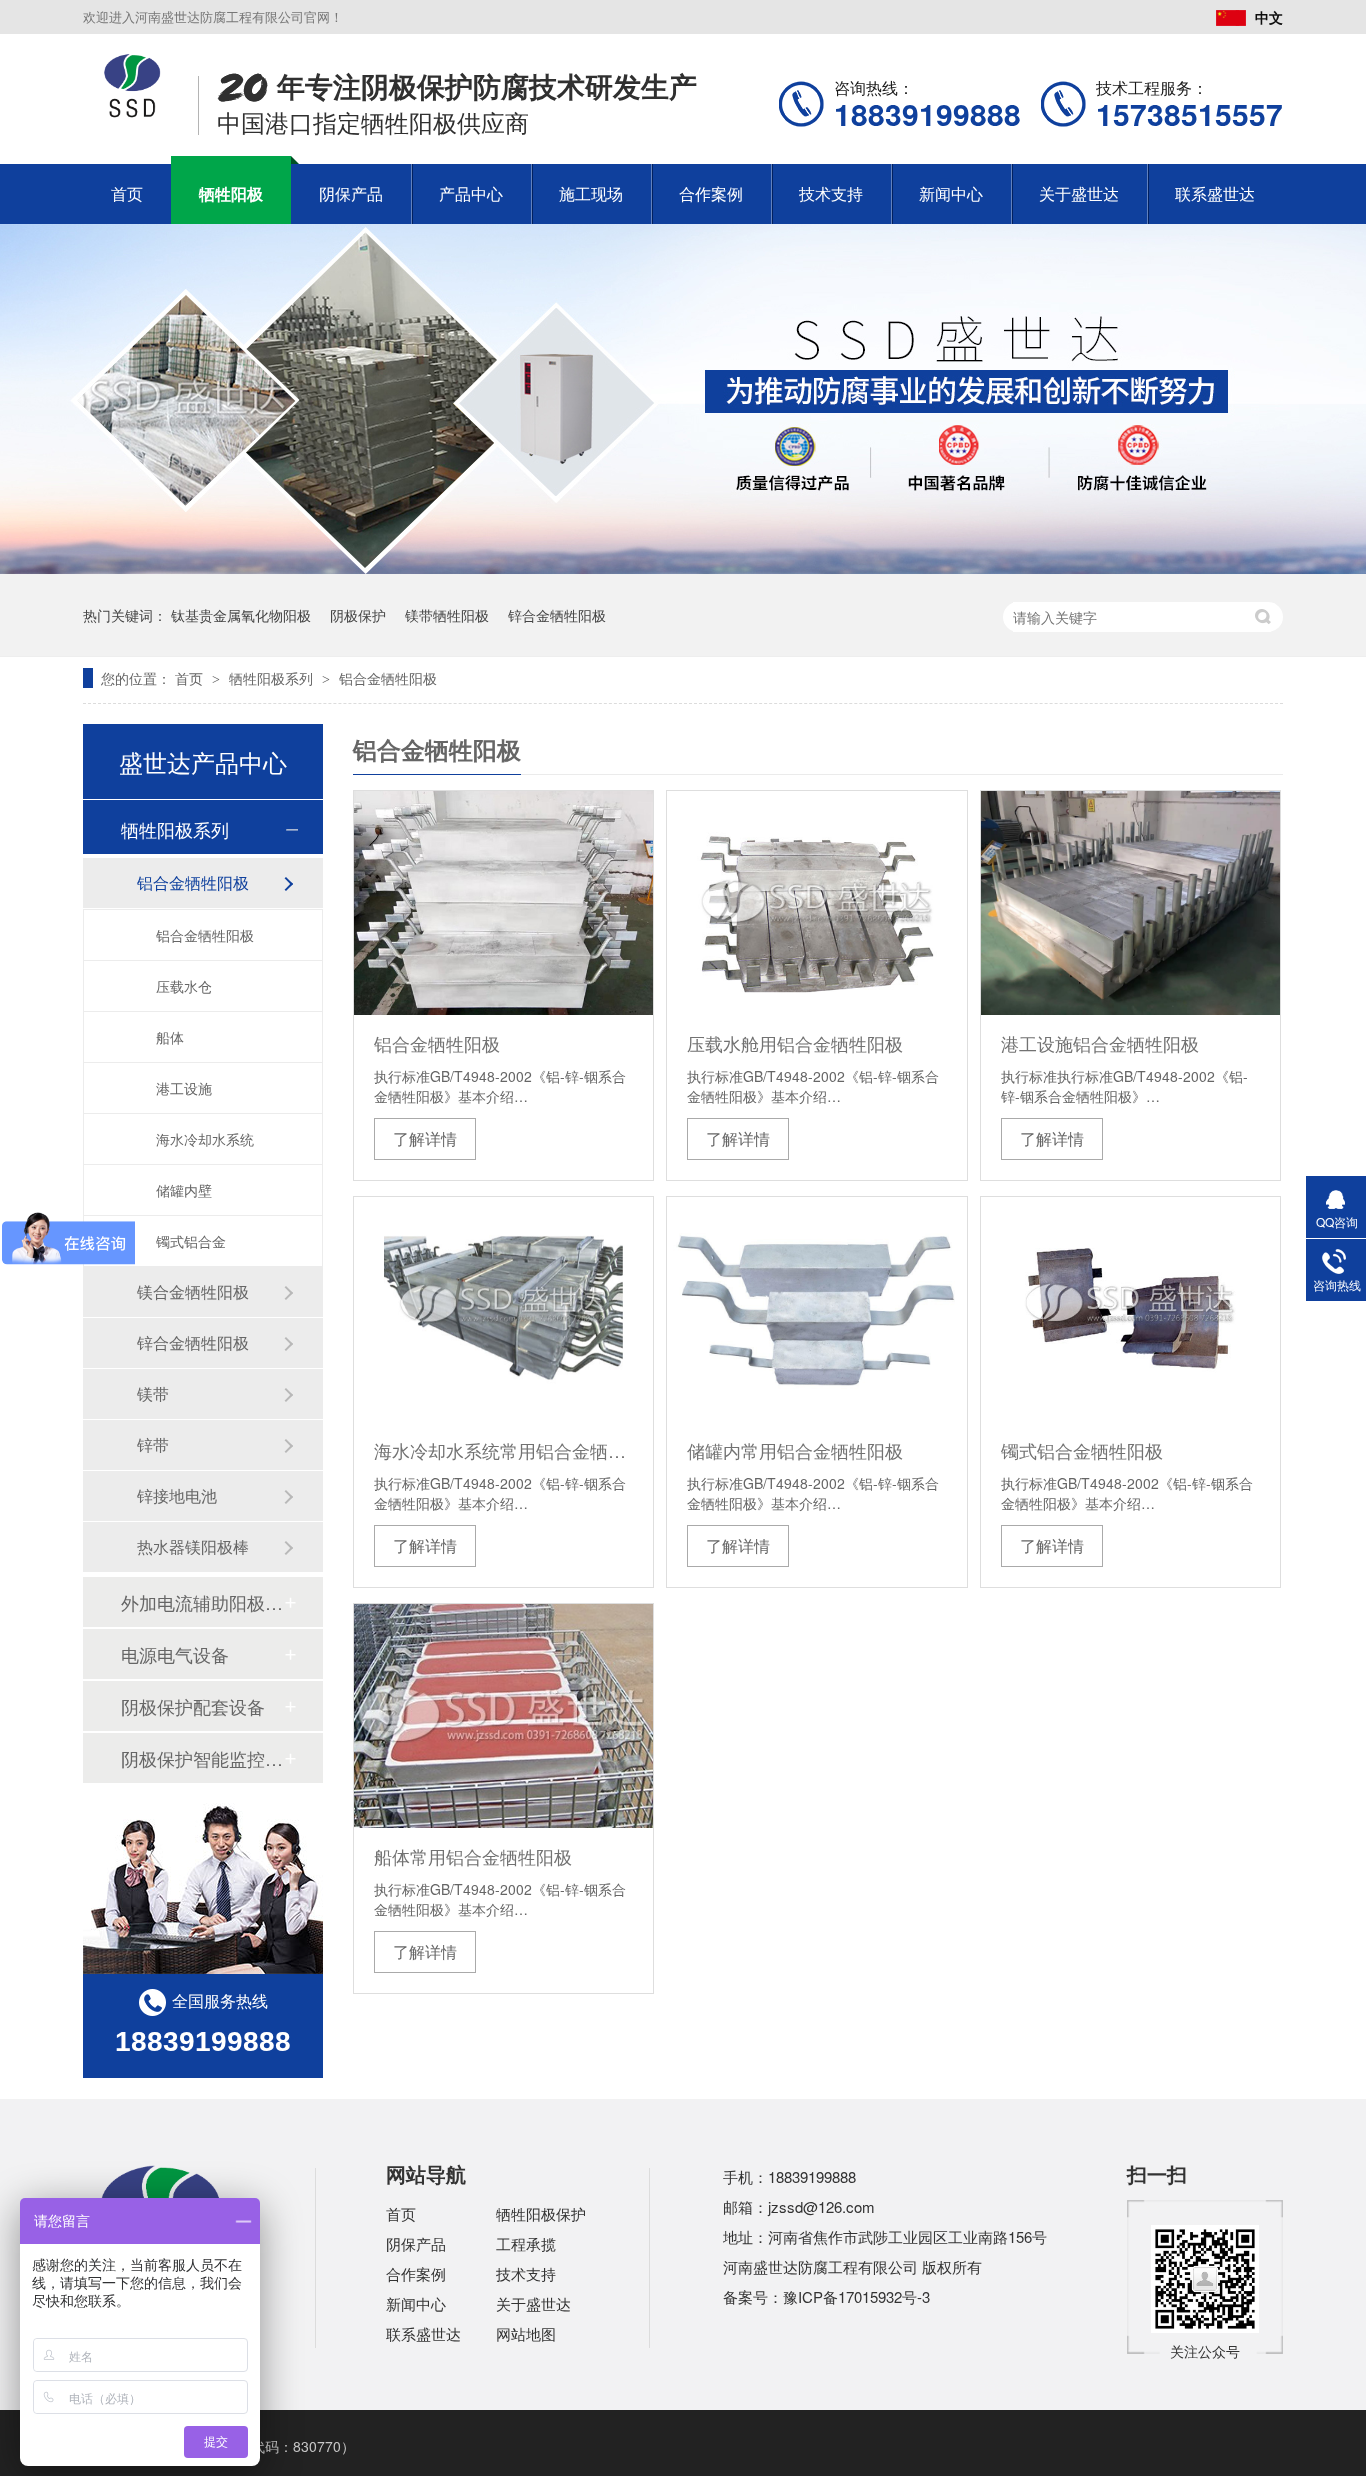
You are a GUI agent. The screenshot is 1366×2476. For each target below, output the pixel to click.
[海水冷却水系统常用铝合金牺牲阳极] (503, 1309)
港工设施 (184, 1088)
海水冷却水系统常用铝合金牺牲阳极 (503, 1450)
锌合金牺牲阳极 (557, 615)
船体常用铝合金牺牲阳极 (473, 1856)
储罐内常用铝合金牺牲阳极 (795, 1450)
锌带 (153, 1444)
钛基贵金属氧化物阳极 (241, 615)
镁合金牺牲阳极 (193, 1291)
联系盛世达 (1215, 193)
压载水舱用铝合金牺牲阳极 (795, 1043)
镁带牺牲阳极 (447, 615)
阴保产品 (351, 193)
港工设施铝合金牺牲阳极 (1100, 1043)
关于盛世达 (1079, 193)
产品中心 (471, 193)
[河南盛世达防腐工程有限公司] (132, 112)
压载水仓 (184, 986)
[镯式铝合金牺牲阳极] (1130, 1309)
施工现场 (591, 193)
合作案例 (711, 193)
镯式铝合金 (191, 1241)
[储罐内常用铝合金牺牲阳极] (816, 1309)
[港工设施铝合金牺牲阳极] (1130, 903)
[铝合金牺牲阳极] (503, 903)
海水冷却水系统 (205, 1139)
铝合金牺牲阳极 (388, 678)
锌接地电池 (177, 1495)
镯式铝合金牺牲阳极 (1082, 1450)
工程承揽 (526, 2243)
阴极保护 (358, 615)
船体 (170, 1037)
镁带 (153, 1393)
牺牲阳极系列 (273, 678)
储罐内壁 (184, 1190)
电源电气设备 (175, 1654)
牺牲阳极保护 (541, 2213)
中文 (1269, 17)
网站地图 (526, 2333)
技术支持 (831, 193)
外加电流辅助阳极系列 (202, 1602)
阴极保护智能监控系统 (202, 1758)
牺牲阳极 (231, 193)
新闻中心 (951, 193)
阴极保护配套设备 (193, 1706)
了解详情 (425, 1138)
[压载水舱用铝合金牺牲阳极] (816, 903)
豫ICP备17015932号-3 (856, 2296)
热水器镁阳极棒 (193, 1546)
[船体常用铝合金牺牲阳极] (503, 1716)
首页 (127, 193)
